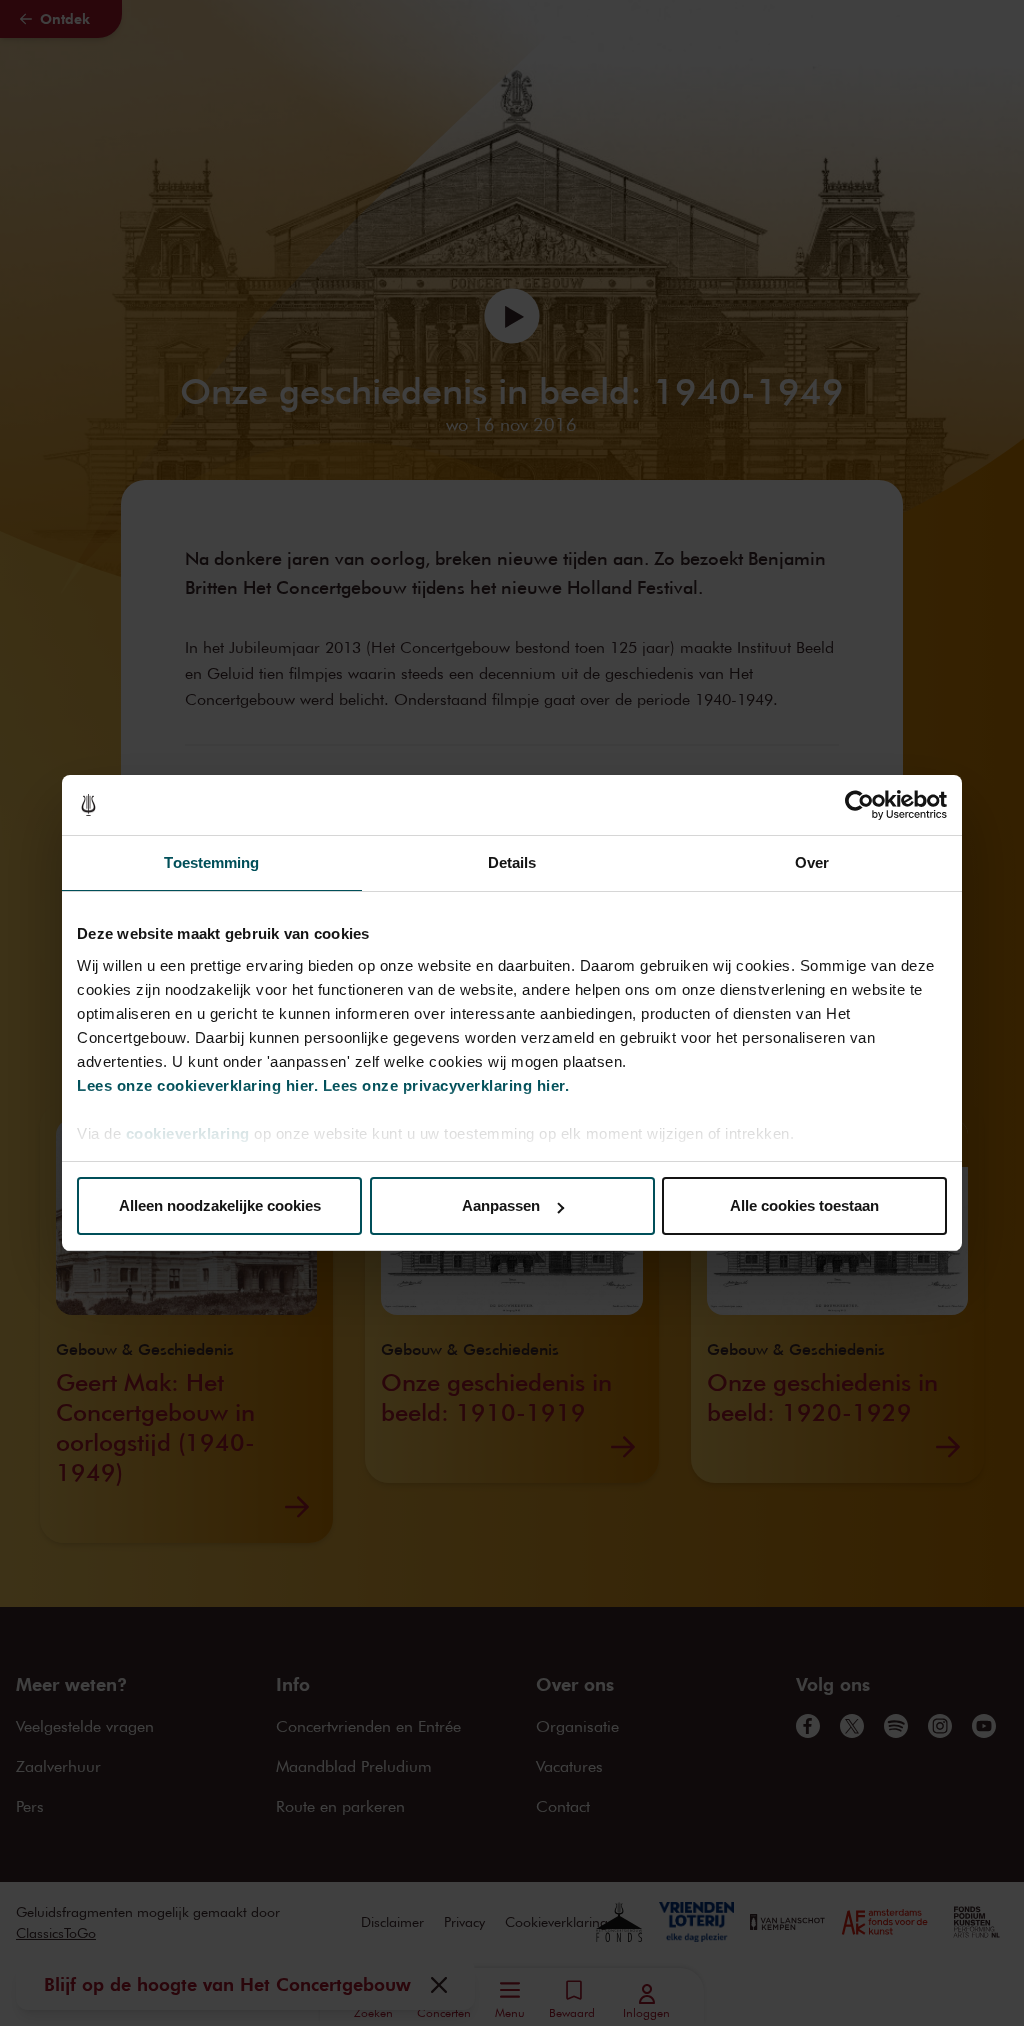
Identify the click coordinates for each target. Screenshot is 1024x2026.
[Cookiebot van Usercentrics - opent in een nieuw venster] (859, 805)
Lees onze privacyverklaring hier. (446, 1085)
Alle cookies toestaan (804, 1205)
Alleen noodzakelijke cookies (220, 1205)
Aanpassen (501, 1205)
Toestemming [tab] (211, 862)
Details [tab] (512, 862)
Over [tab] (812, 862)
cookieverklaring (188, 1133)
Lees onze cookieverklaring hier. (197, 1085)
